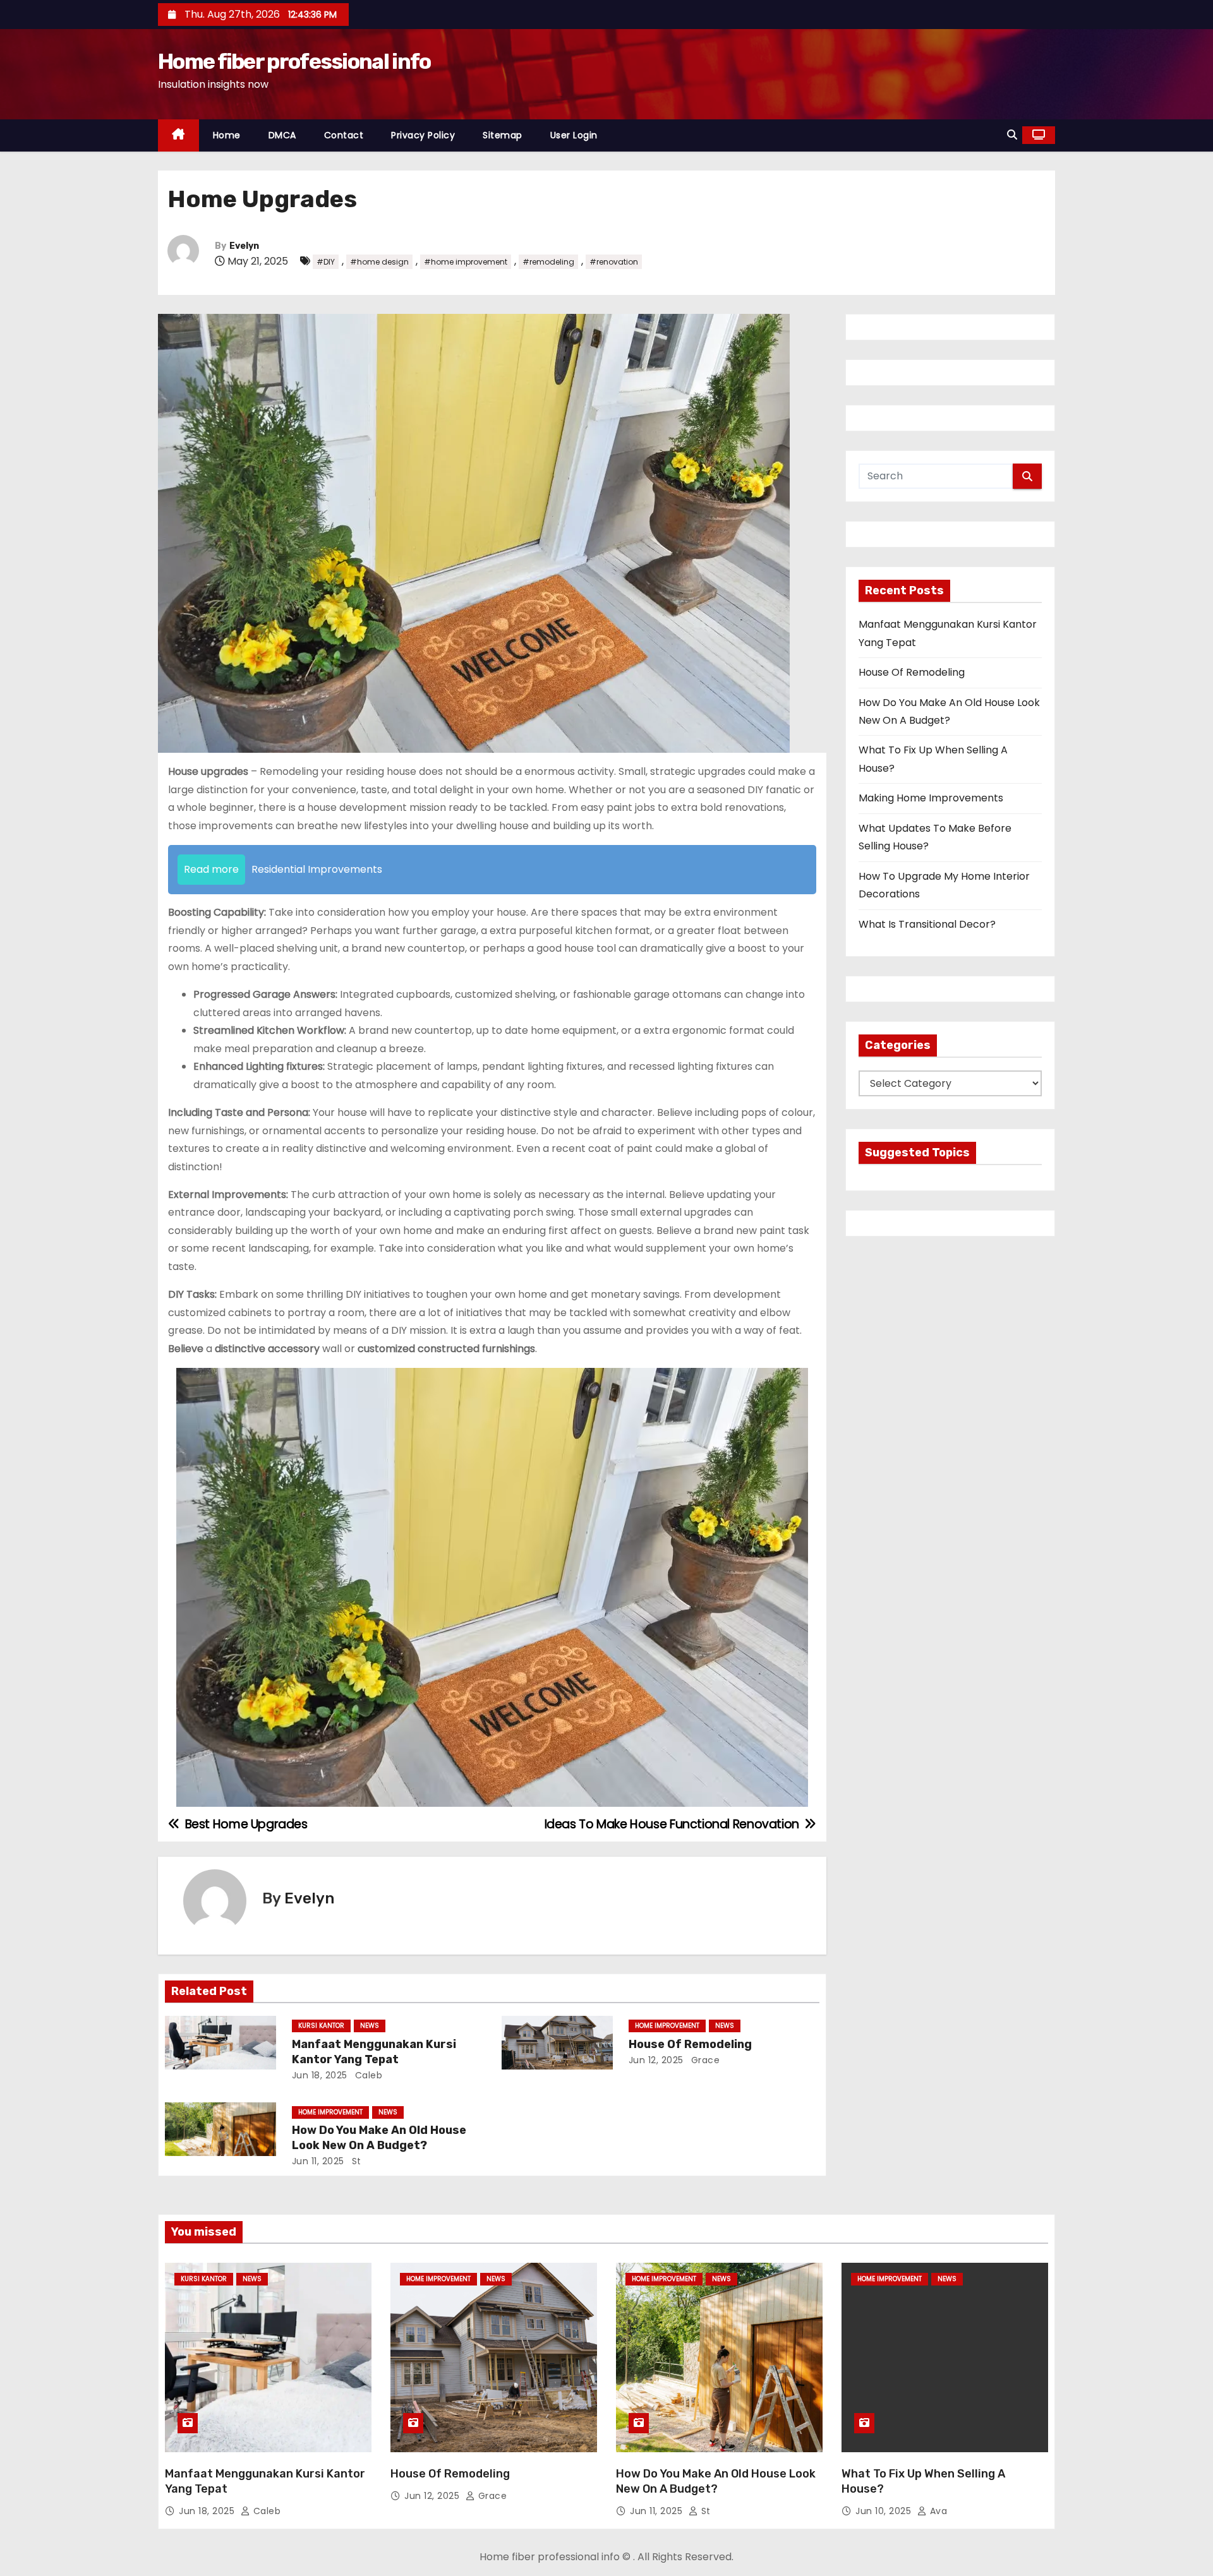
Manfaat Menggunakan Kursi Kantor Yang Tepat (374, 2052)
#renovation (614, 262)
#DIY (326, 262)
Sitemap (503, 135)
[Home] (178, 135)
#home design (379, 262)
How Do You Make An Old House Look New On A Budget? (379, 2138)
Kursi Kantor (321, 2026)
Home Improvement (667, 2026)
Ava (937, 2511)
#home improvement (466, 262)
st (355, 2161)
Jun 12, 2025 (656, 2060)
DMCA (282, 135)
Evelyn (244, 246)
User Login (574, 135)
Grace (704, 2060)
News (370, 2026)
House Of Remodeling (690, 2044)
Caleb (367, 2075)
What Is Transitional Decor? (927, 924)
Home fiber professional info (294, 62)
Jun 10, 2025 (885, 2511)
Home (227, 135)
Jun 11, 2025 (318, 2161)
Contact (344, 135)
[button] (1012, 135)
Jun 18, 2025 (320, 2075)
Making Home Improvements (931, 798)
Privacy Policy (423, 135)
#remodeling (548, 262)
